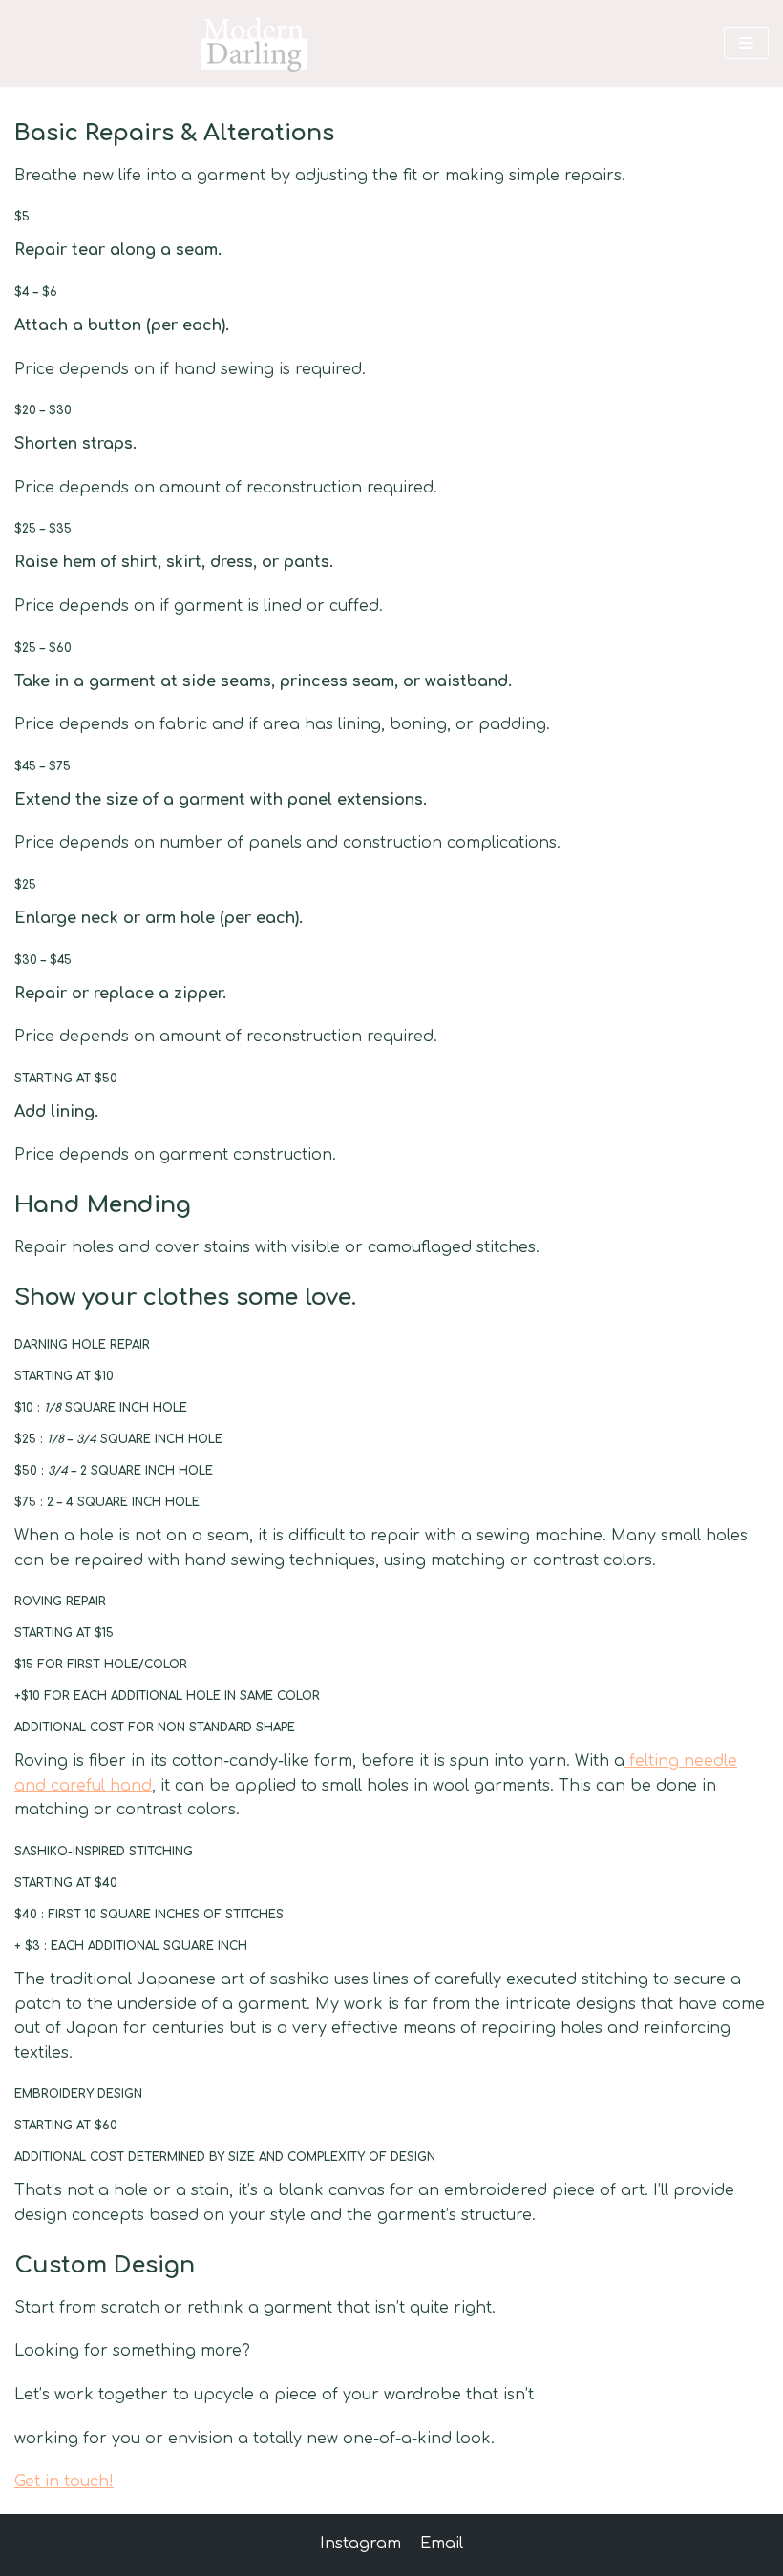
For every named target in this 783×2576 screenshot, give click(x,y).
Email (442, 2544)
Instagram (360, 2544)
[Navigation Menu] (746, 43)
